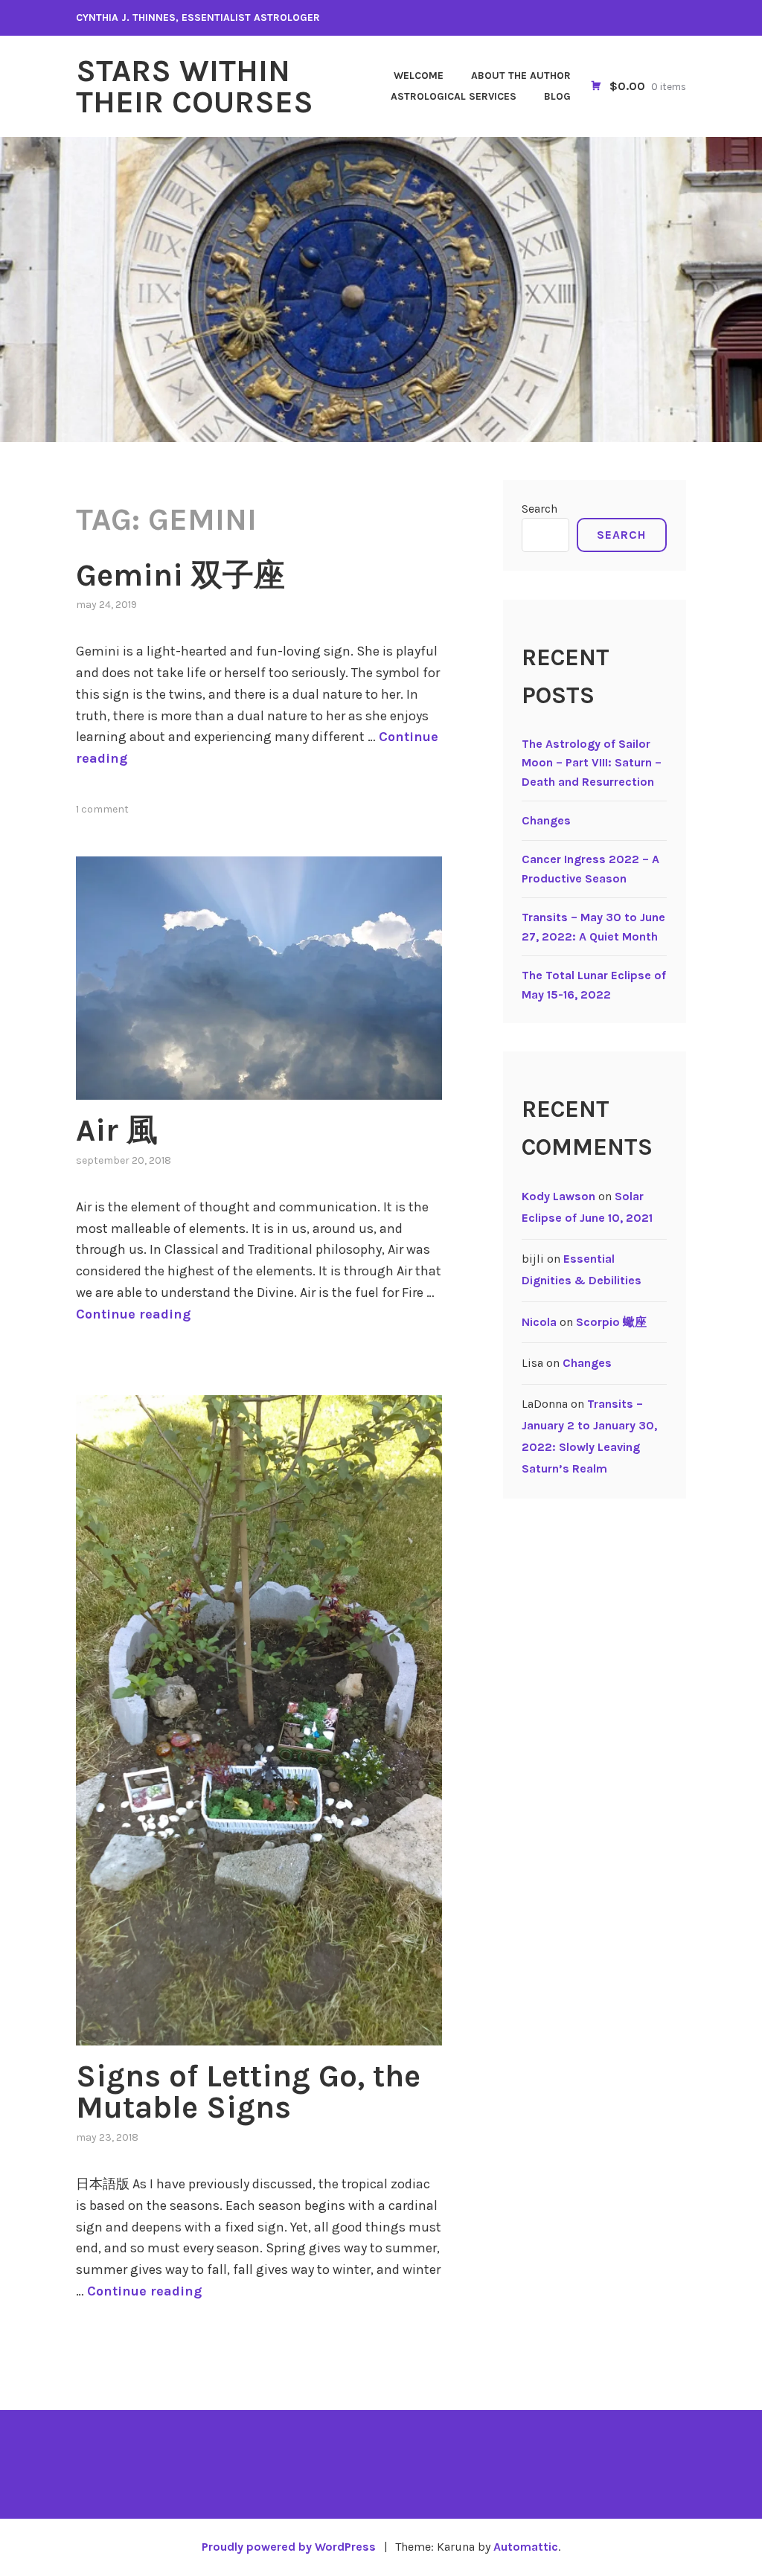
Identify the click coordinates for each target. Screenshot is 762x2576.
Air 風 (117, 1130)
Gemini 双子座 (180, 575)
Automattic (526, 2547)
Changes (546, 820)
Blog (557, 96)
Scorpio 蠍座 (611, 1322)
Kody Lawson (558, 1196)
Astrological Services (454, 96)
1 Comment (102, 809)
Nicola (539, 1322)
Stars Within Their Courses (195, 86)
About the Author (521, 76)
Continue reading (133, 1314)
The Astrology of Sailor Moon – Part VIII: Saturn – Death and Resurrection (592, 763)
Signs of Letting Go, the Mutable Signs (248, 2092)
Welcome (419, 76)
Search (540, 509)
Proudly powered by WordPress (289, 2547)
